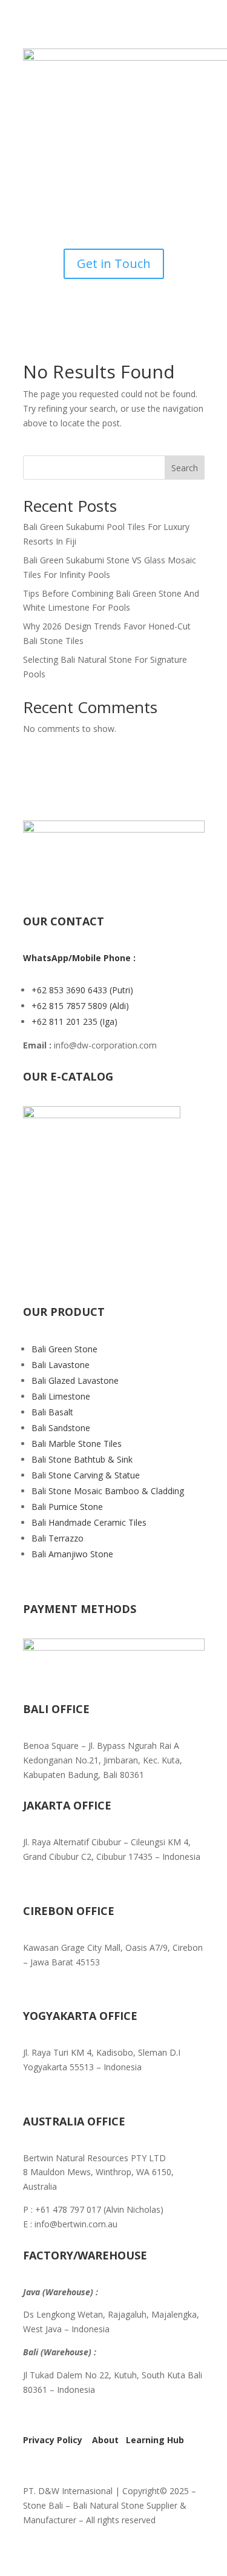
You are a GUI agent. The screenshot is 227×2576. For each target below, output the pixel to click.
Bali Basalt (52, 1412)
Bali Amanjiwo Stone (72, 1554)
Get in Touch (114, 263)
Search (185, 468)
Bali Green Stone (64, 1349)
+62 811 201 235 (66, 1021)
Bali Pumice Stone (67, 1507)
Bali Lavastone (61, 1365)
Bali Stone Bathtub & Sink (82, 1459)
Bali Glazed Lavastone (75, 1380)
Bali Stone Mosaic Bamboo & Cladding (108, 1491)
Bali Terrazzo (58, 1538)
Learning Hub (155, 2440)
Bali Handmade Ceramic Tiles (89, 1522)
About (105, 2440)
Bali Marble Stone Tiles (77, 1444)
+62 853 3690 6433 (71, 990)
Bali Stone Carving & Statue (86, 1475)
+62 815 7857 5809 (71, 1006)
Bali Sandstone (61, 1428)
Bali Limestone (61, 1396)
